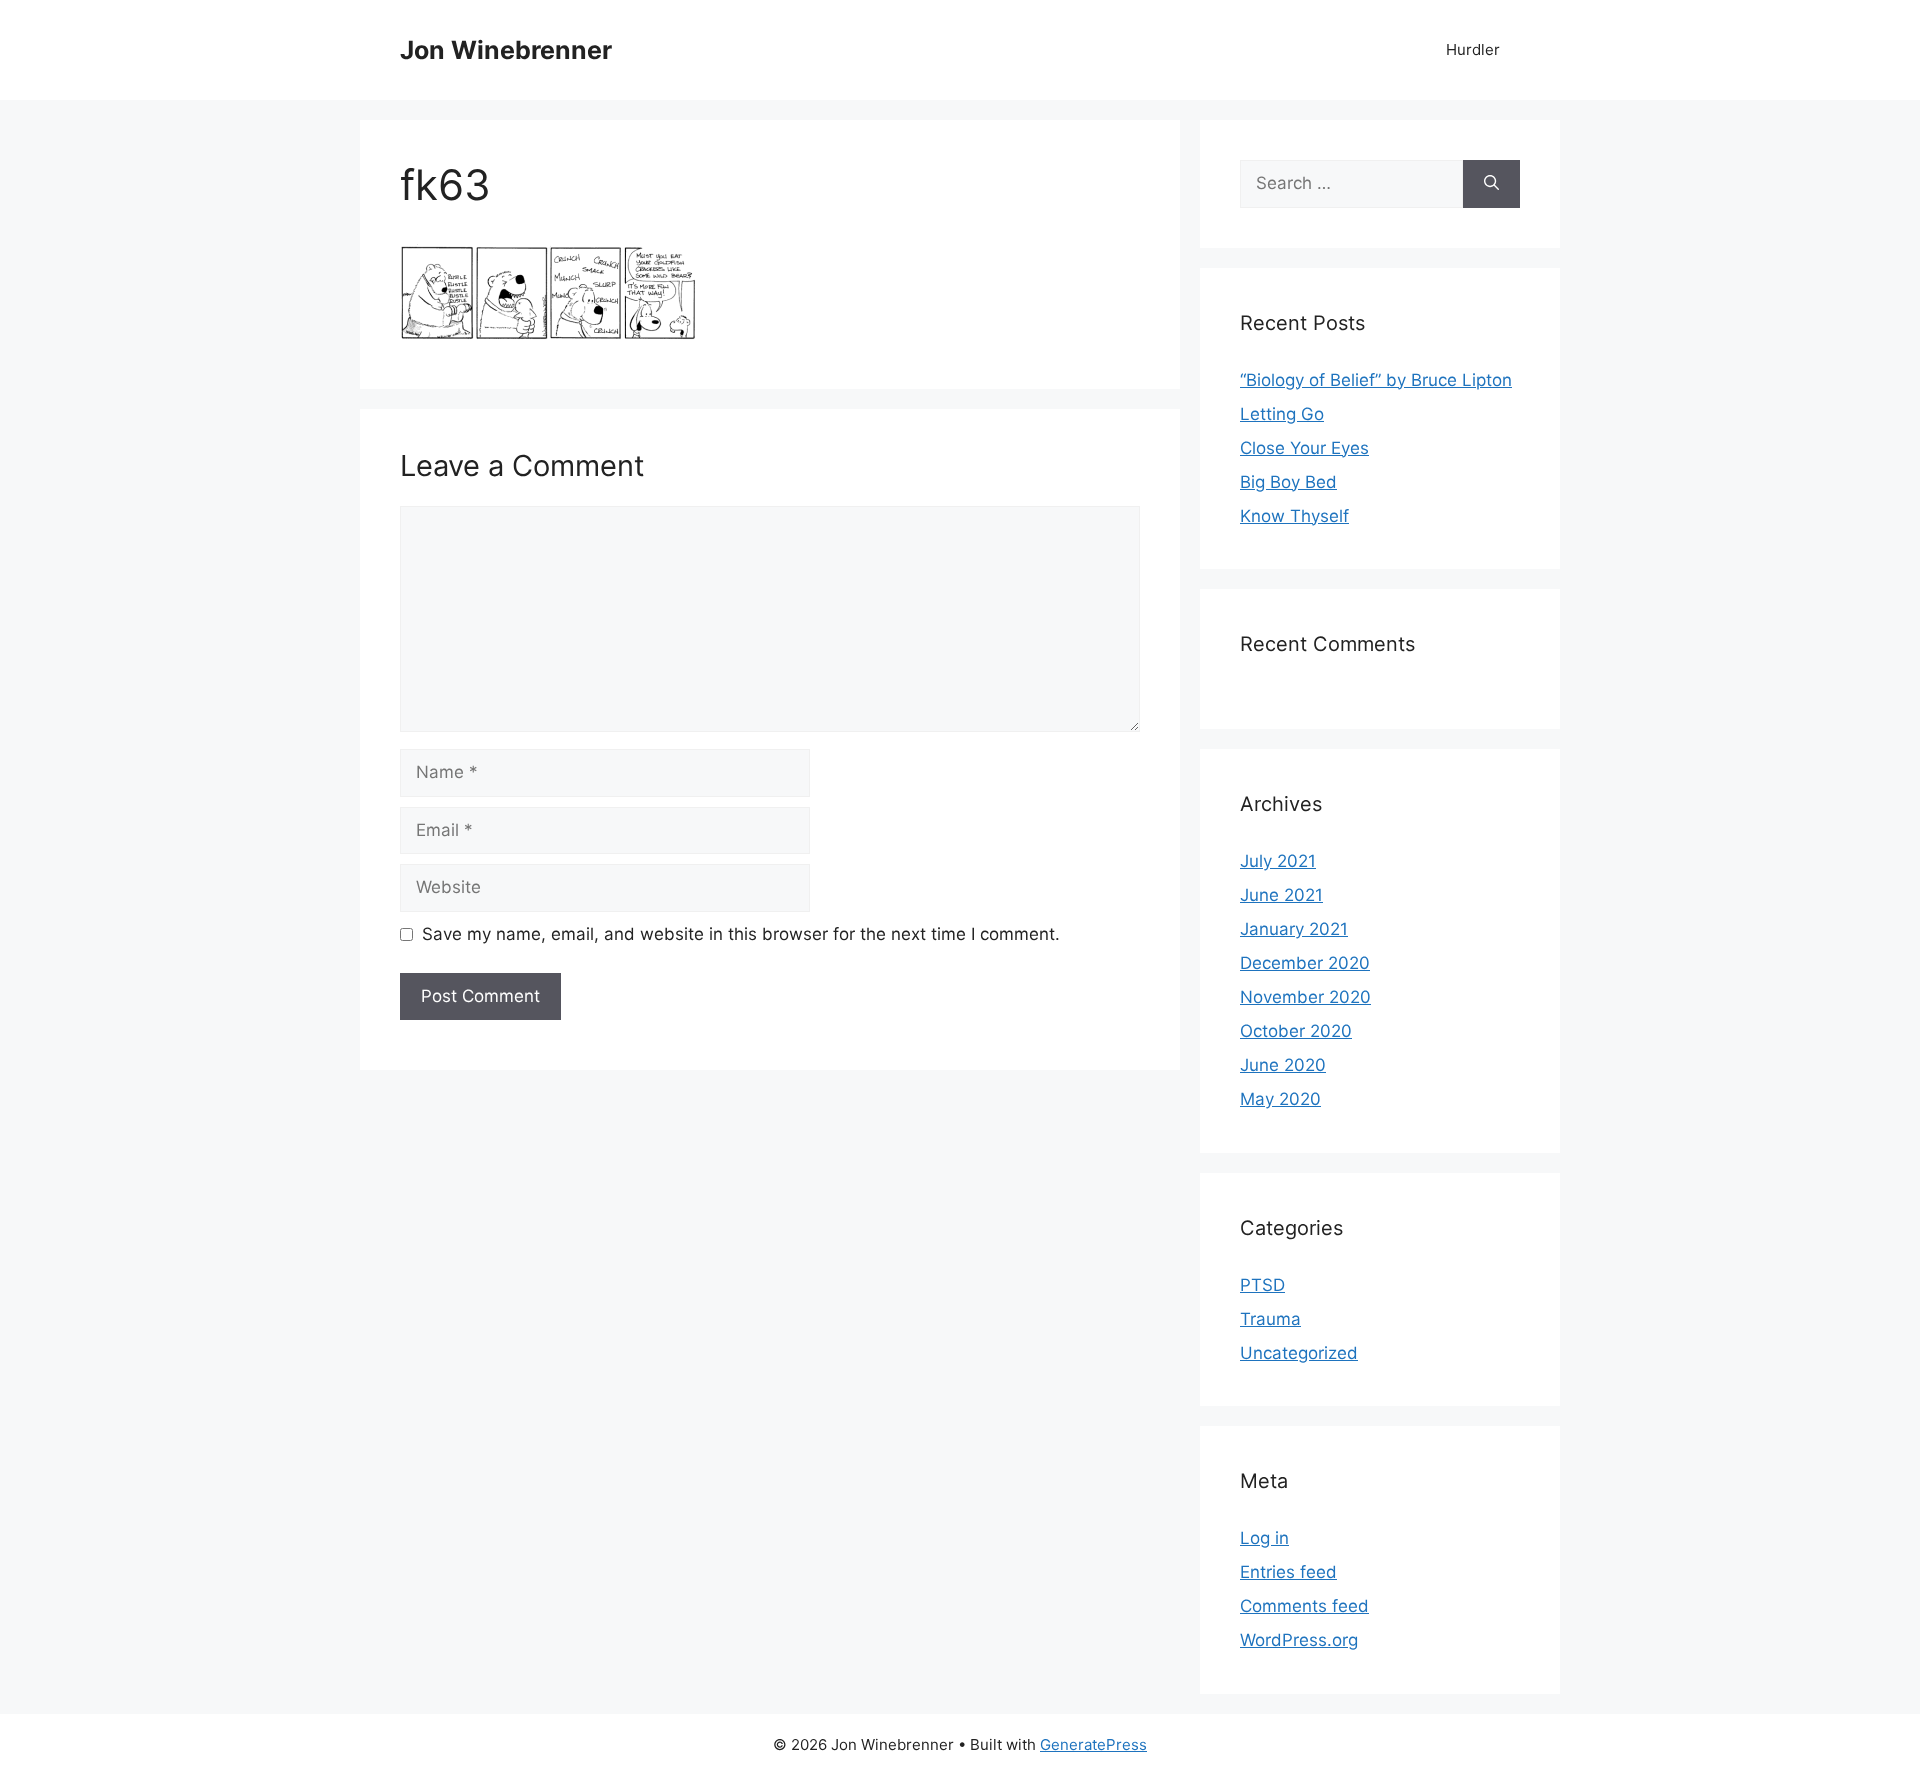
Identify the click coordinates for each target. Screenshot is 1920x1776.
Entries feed (1288, 1572)
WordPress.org (1299, 1640)
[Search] (1491, 184)
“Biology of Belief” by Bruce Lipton (1376, 380)
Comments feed (1304, 1606)
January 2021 (1294, 929)
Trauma (1270, 1319)
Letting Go (1282, 414)
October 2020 (1296, 1031)
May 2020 (1280, 1099)
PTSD (1262, 1285)
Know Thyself (1294, 516)
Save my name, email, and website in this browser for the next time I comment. (741, 934)
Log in (1264, 1538)
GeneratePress (1093, 1744)
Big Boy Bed (1288, 482)
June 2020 (1283, 1065)
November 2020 (1305, 997)
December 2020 (1305, 963)
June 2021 (1281, 895)
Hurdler (1473, 49)
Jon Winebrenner (506, 50)
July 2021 (1278, 861)
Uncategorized (1299, 1353)
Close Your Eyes (1304, 448)
